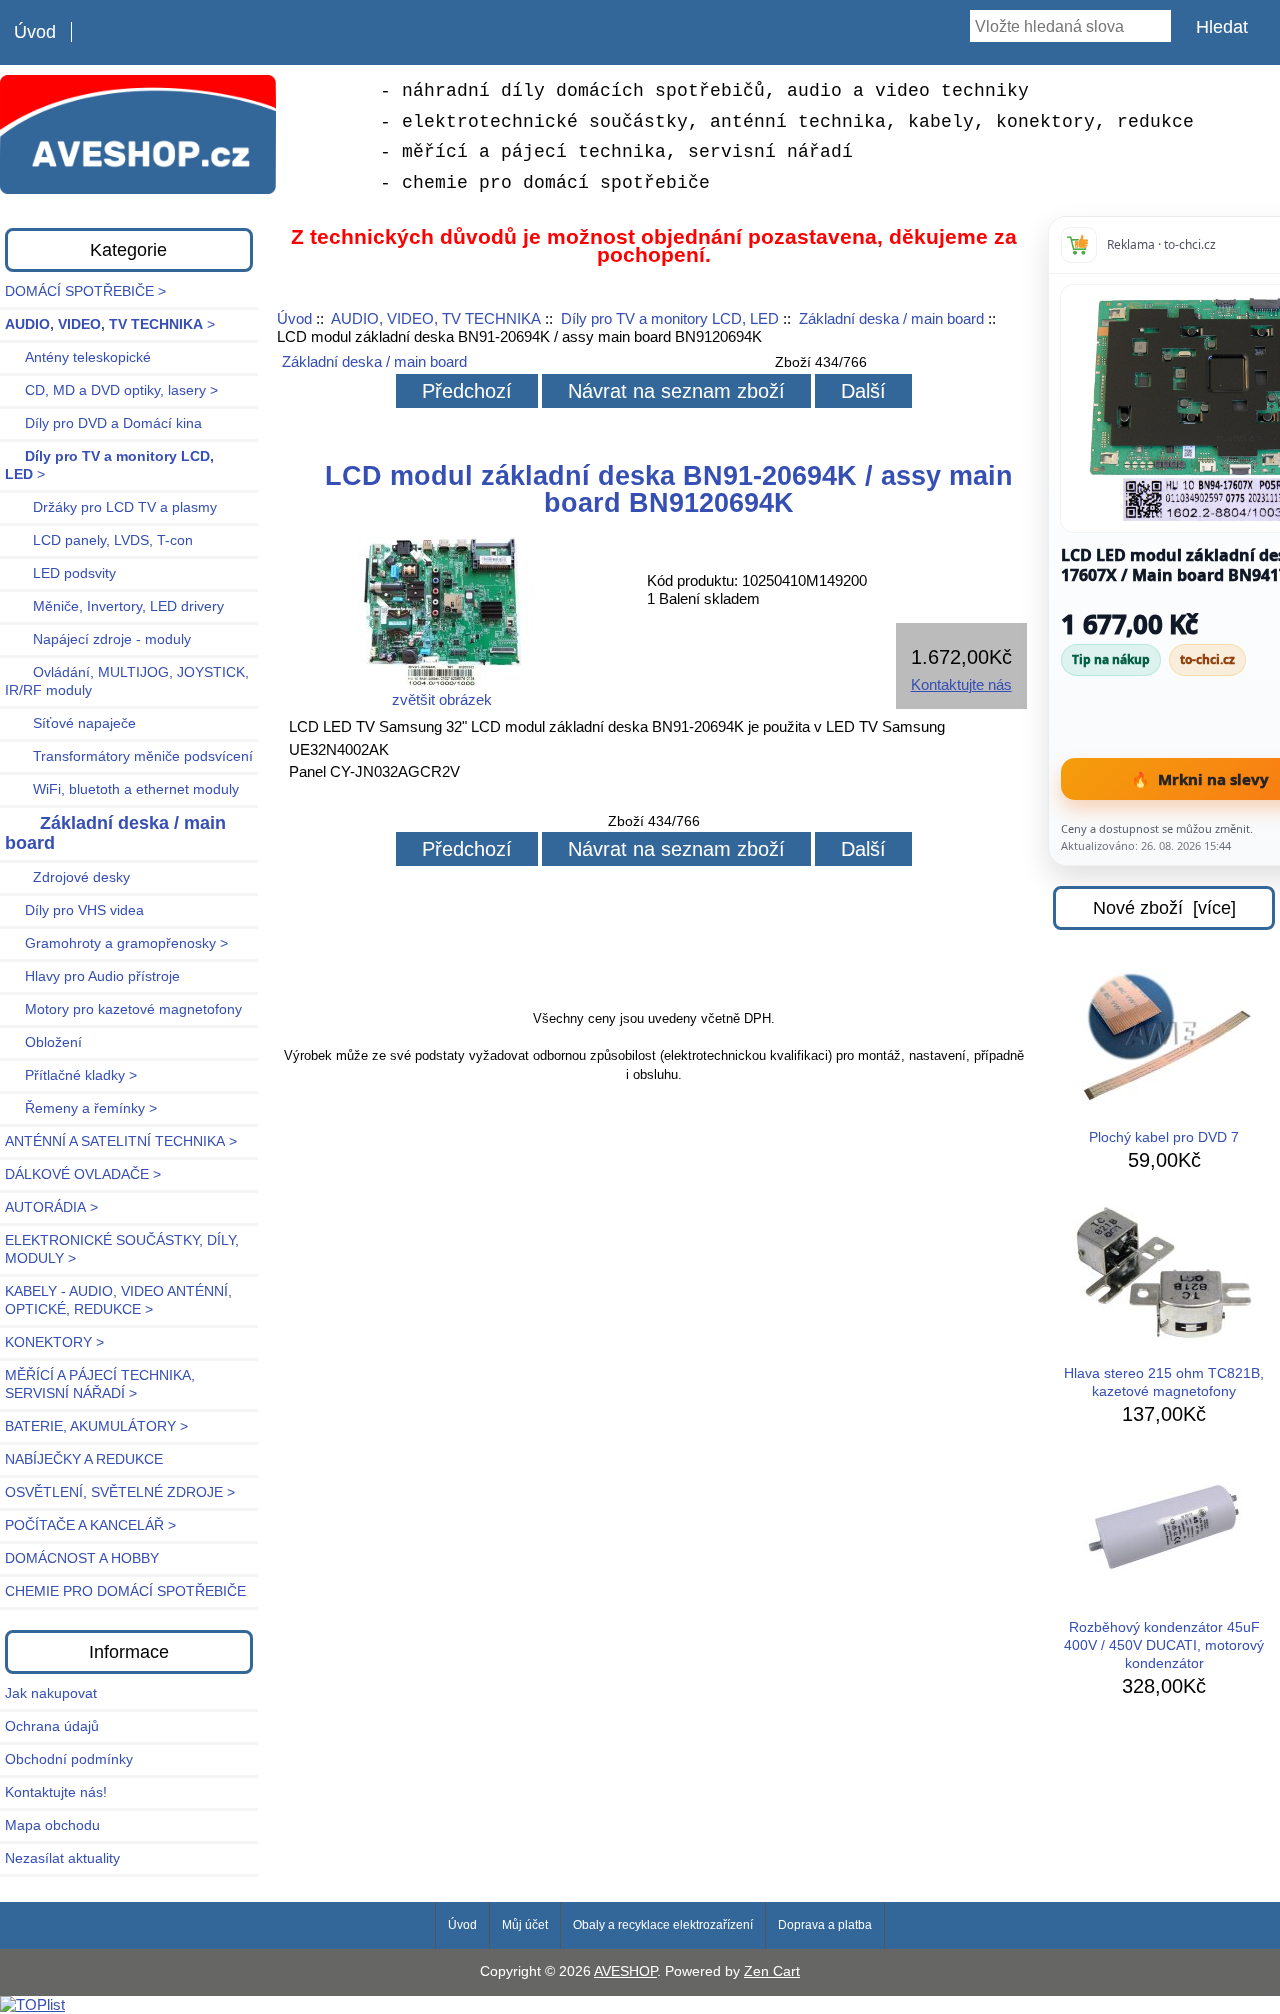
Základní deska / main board (891, 318)
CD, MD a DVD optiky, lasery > (111, 390)
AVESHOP (625, 1971)
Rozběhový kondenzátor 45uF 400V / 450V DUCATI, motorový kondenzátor (1164, 1645)
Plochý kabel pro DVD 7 (1164, 1137)
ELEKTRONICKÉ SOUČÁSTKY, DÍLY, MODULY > (122, 1249)
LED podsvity (60, 573)
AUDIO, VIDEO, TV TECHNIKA (436, 318)
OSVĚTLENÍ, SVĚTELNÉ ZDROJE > (120, 1492)
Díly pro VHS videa (74, 910)
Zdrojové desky (67, 877)
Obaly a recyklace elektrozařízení (663, 1925)
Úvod (35, 32)
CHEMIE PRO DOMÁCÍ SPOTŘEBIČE (125, 1591)
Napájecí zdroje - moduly (98, 639)
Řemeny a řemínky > (81, 1108)
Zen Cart (772, 1971)
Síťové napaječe (70, 723)
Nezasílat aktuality (62, 1858)
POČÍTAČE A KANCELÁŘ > (90, 1525)
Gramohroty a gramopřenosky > (116, 943)
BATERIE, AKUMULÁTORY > (96, 1426)
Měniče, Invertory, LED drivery (114, 606)
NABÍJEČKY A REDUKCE (84, 1459)
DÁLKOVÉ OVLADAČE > (83, 1174)
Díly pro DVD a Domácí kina (103, 423)
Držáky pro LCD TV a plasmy (111, 507)
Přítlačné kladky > (71, 1075)
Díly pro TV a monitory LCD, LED (670, 318)
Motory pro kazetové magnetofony (123, 1009)
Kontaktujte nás (961, 684)
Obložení (43, 1042)
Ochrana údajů (52, 1726)
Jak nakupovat (51, 1693)
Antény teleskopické (78, 357)
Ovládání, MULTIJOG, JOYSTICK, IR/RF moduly (127, 681)
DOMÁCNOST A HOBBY (82, 1558)
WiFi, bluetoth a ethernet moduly (122, 789)
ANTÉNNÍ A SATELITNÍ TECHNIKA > (121, 1141)
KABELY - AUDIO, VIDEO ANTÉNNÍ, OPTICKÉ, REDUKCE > (118, 1300)
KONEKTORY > (54, 1342)
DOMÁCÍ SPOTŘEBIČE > (85, 291)
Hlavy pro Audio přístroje (92, 976)
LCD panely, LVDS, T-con (99, 540)
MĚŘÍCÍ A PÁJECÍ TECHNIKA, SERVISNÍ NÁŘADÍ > (100, 1384)
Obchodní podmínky (69, 1759)
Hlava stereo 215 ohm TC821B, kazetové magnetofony (1164, 1382)
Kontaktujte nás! (56, 1792)
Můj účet (525, 1925)
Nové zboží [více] (1164, 908)
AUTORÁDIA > (51, 1207)
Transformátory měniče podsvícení (129, 756)
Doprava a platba (825, 1925)
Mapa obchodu (52, 1825)
